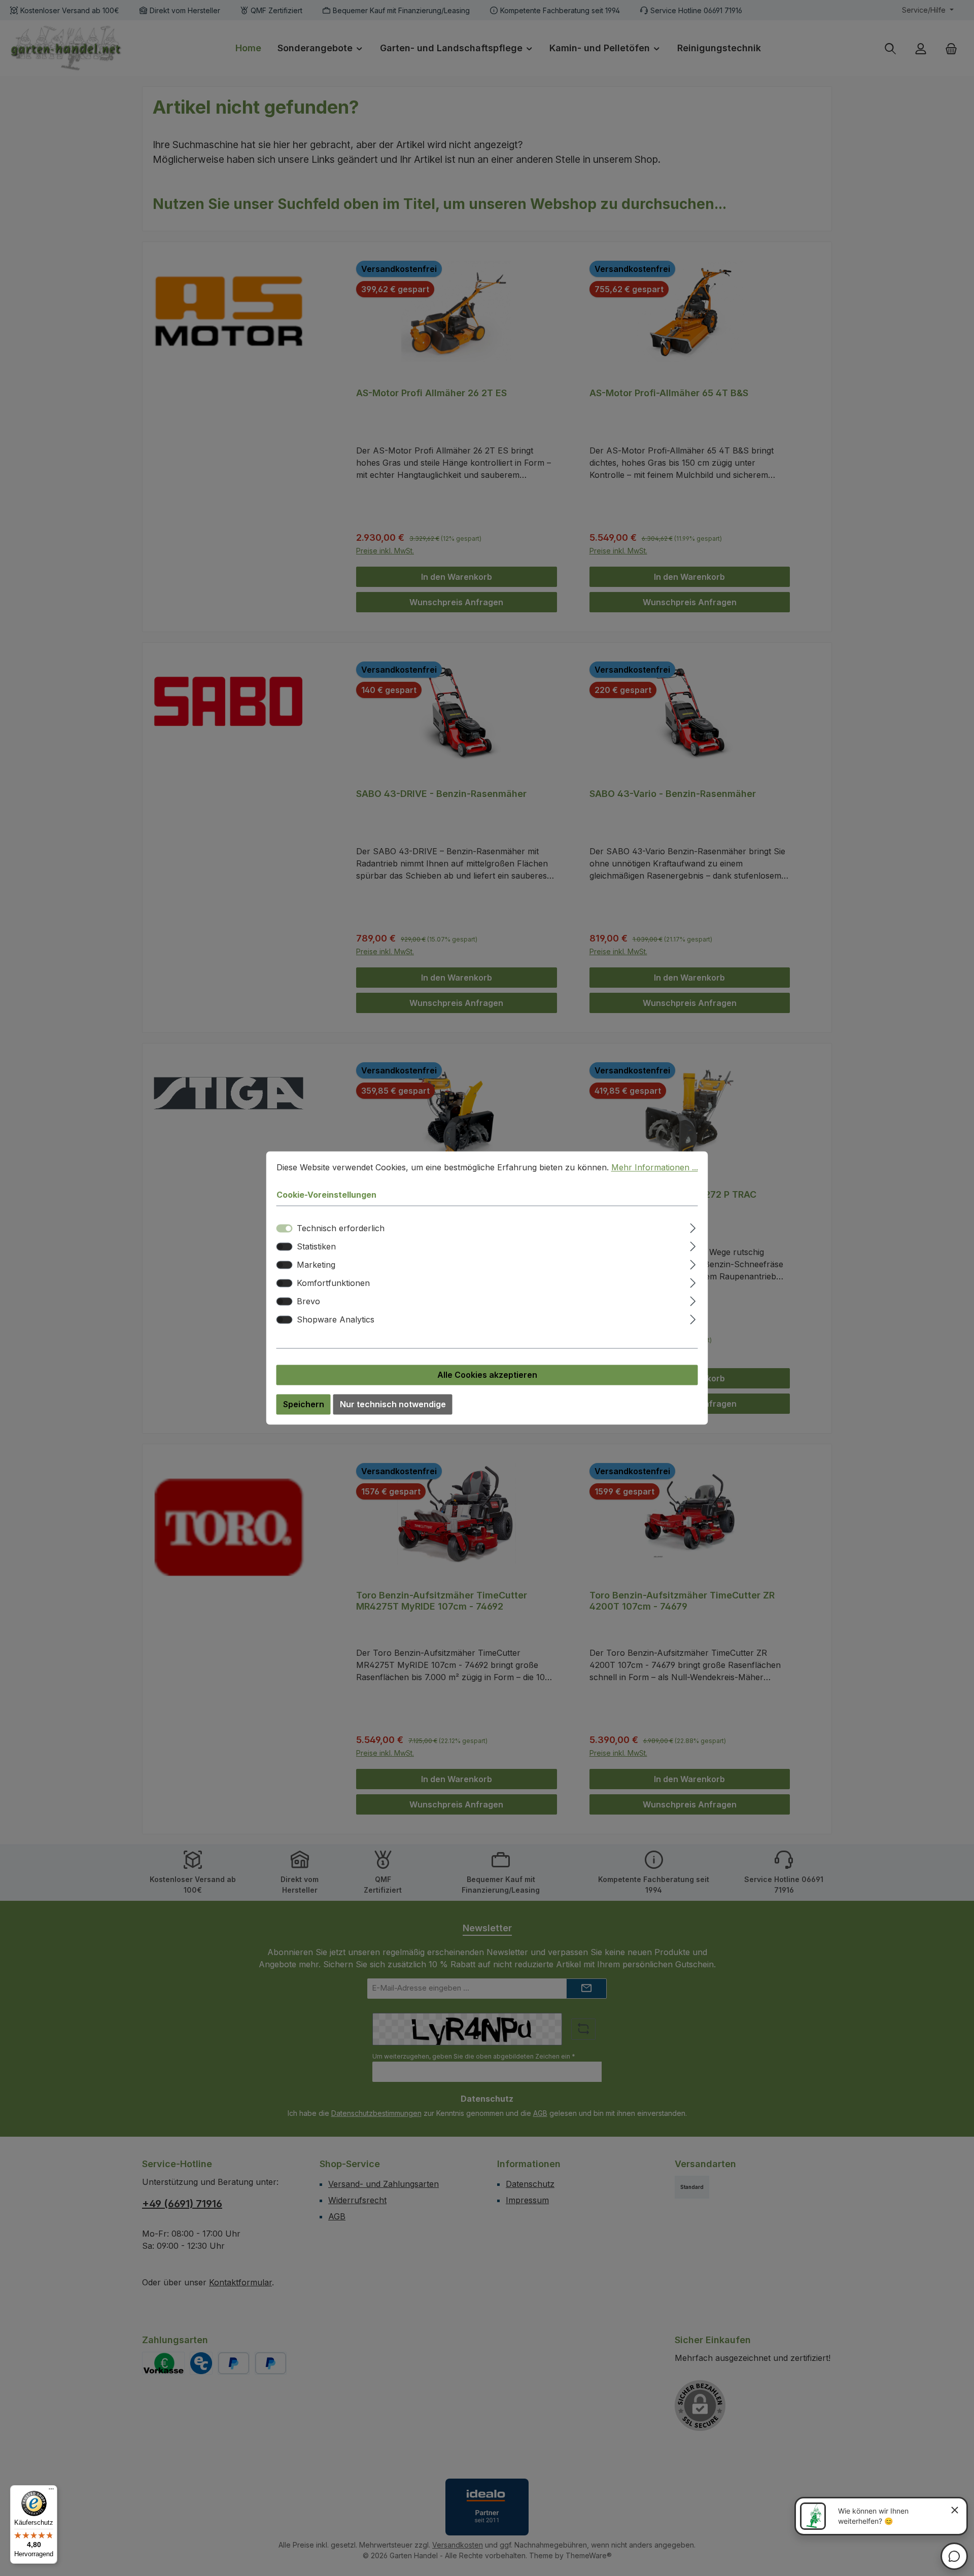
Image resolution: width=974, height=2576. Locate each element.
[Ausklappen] (693, 1227)
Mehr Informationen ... (655, 1167)
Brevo (308, 1302)
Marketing (316, 1265)
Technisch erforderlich (341, 1229)
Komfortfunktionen (333, 1283)
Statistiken (316, 1247)
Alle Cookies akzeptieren (487, 1375)
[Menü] (51, 2491)
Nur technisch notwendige (393, 1405)
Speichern (304, 1405)
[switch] (285, 1247)
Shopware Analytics (336, 1320)
